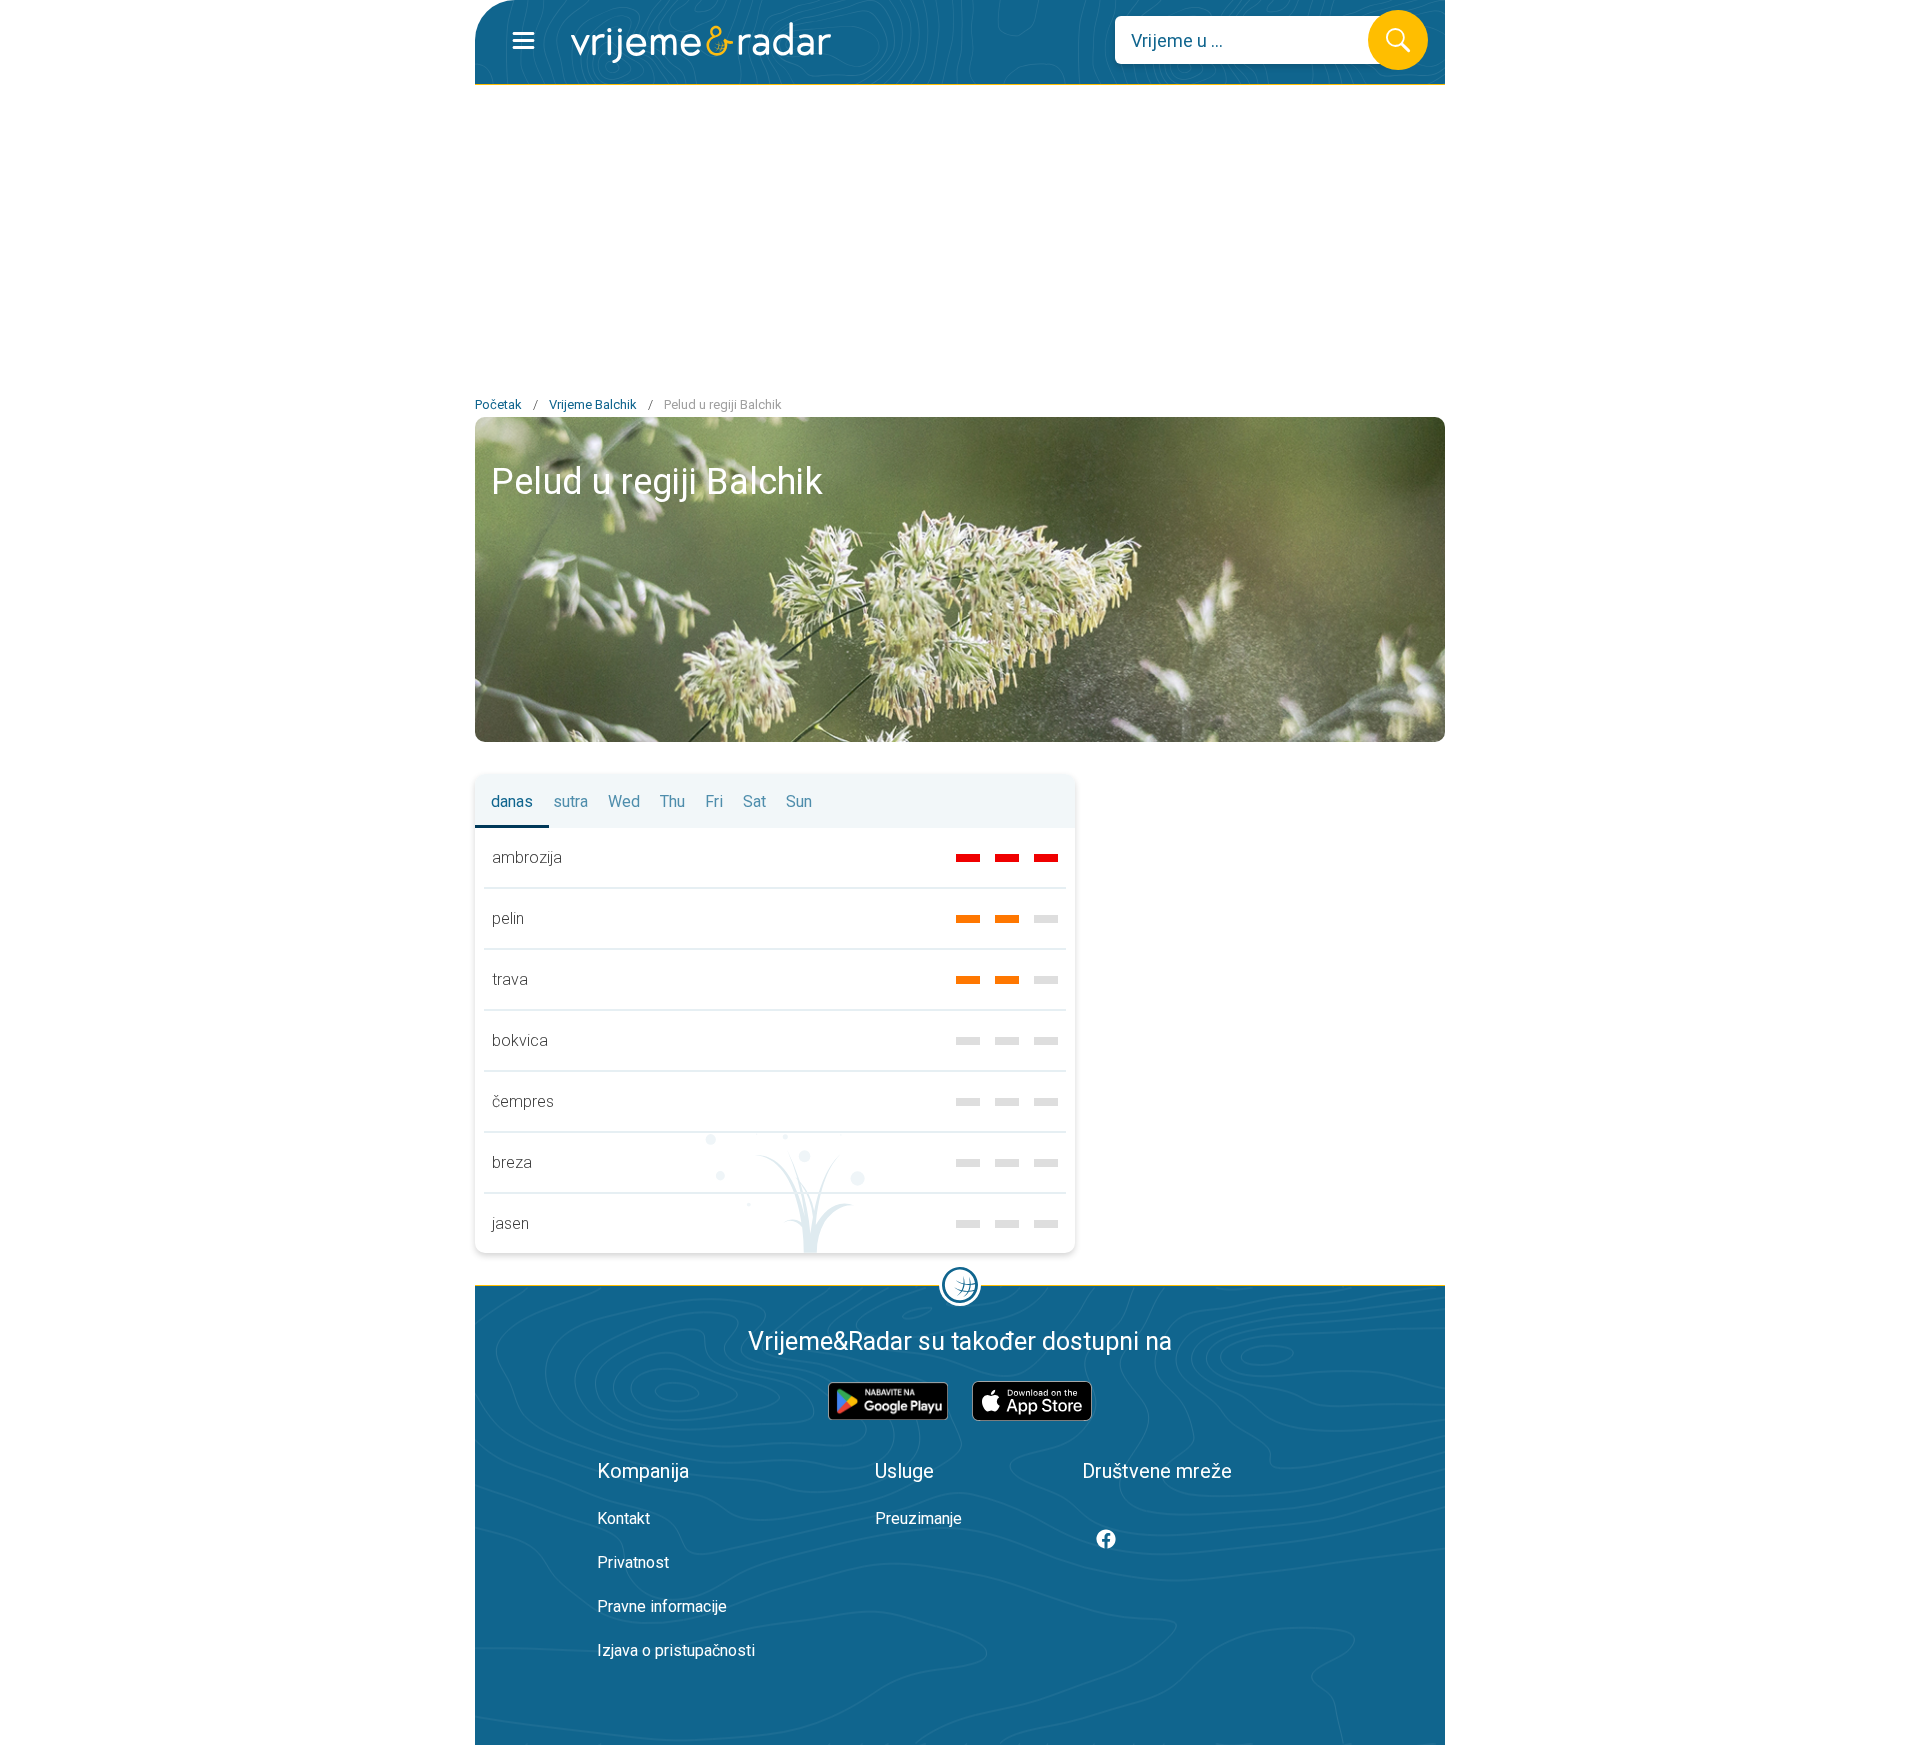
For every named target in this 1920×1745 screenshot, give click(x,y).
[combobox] (1256, 40)
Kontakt (623, 1518)
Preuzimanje (918, 1518)
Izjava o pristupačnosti (676, 1650)
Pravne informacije (662, 1606)
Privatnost (633, 1562)
